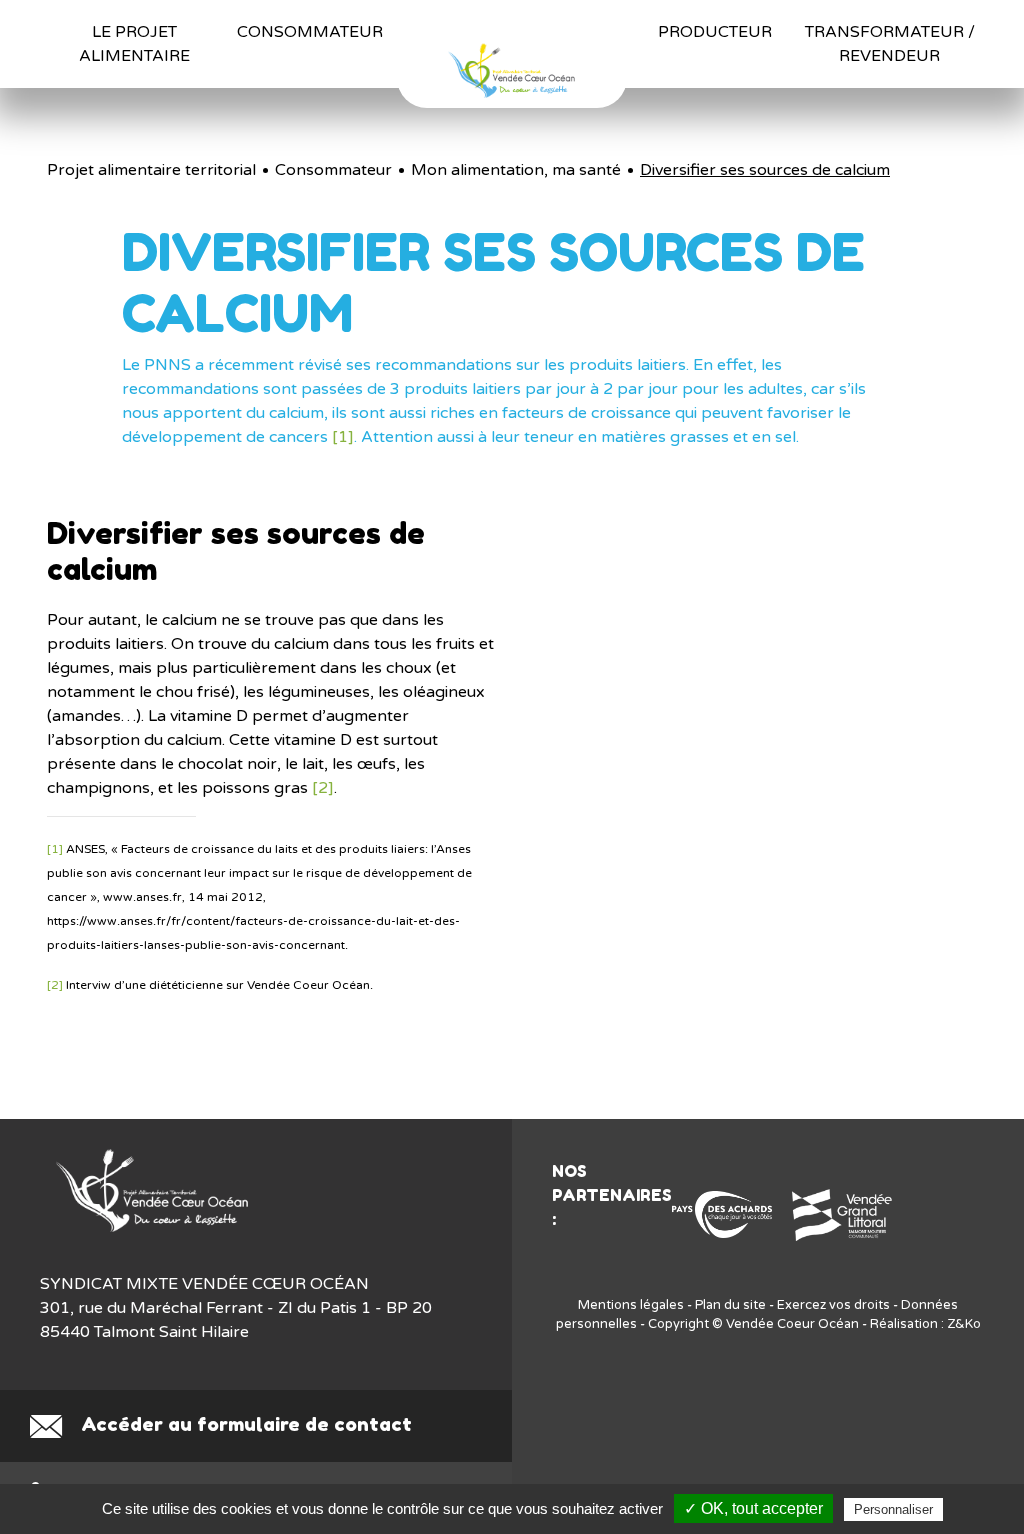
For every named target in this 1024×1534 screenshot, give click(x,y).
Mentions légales (631, 1305)
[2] (323, 788)
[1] (343, 437)
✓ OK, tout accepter (753, 1508)
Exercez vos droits (833, 1305)
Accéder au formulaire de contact (244, 1424)
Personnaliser (893, 1509)
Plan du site (730, 1305)
